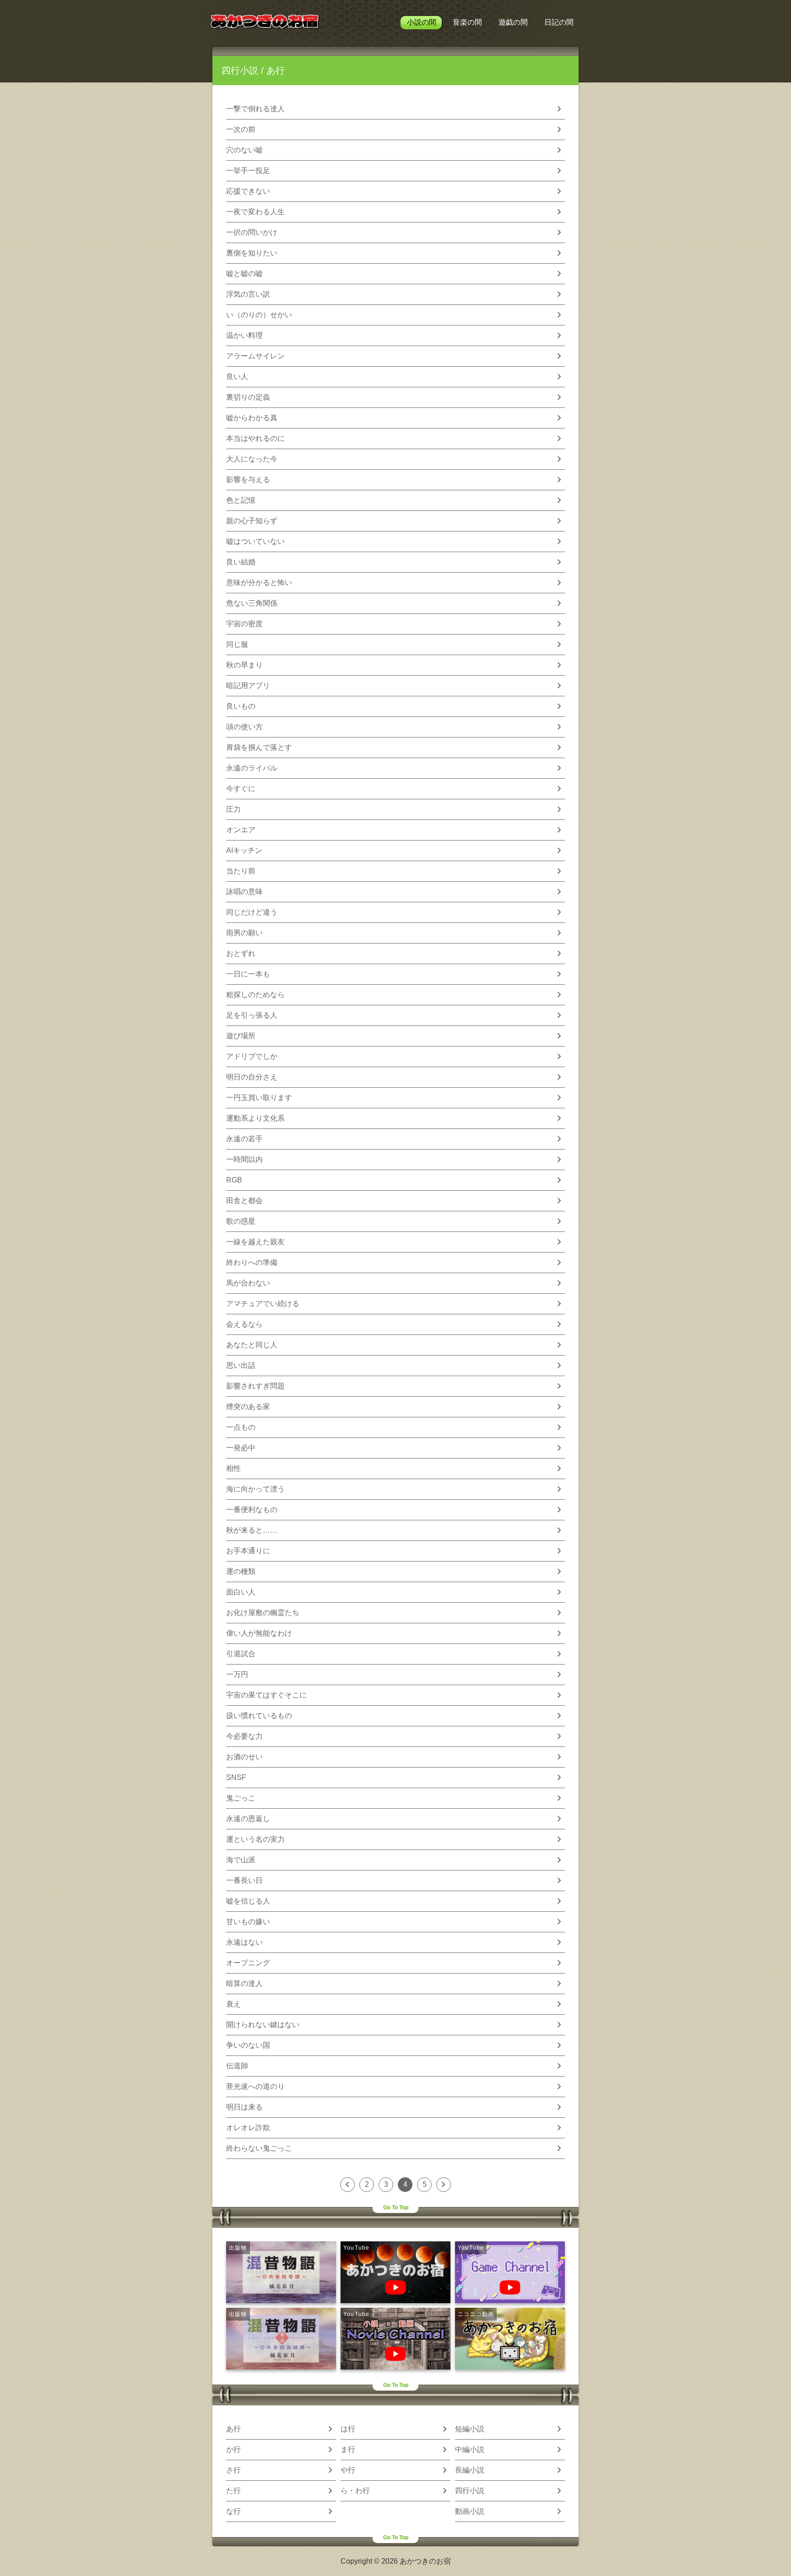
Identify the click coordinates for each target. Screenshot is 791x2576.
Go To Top (396, 2207)
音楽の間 (467, 22)
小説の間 (422, 22)
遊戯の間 (513, 22)
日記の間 (559, 22)
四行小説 (240, 71)
